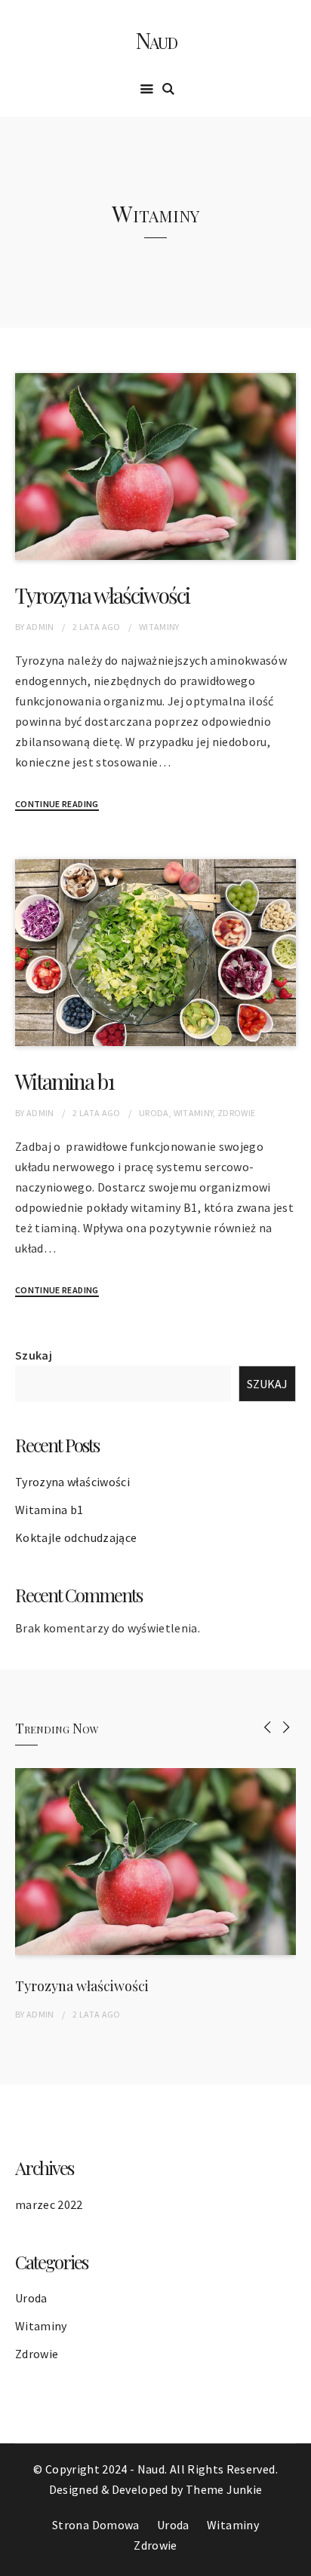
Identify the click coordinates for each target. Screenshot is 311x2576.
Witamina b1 (65, 1081)
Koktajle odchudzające (76, 1537)
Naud (156, 40)
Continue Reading (57, 804)
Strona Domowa (96, 2525)
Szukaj (34, 1355)
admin (40, 627)
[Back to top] (296, 2561)
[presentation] (268, 1727)
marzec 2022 (49, 2204)
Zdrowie (236, 1113)
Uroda (154, 1113)
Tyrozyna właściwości (102, 595)
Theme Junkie (224, 2489)
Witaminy (159, 627)
